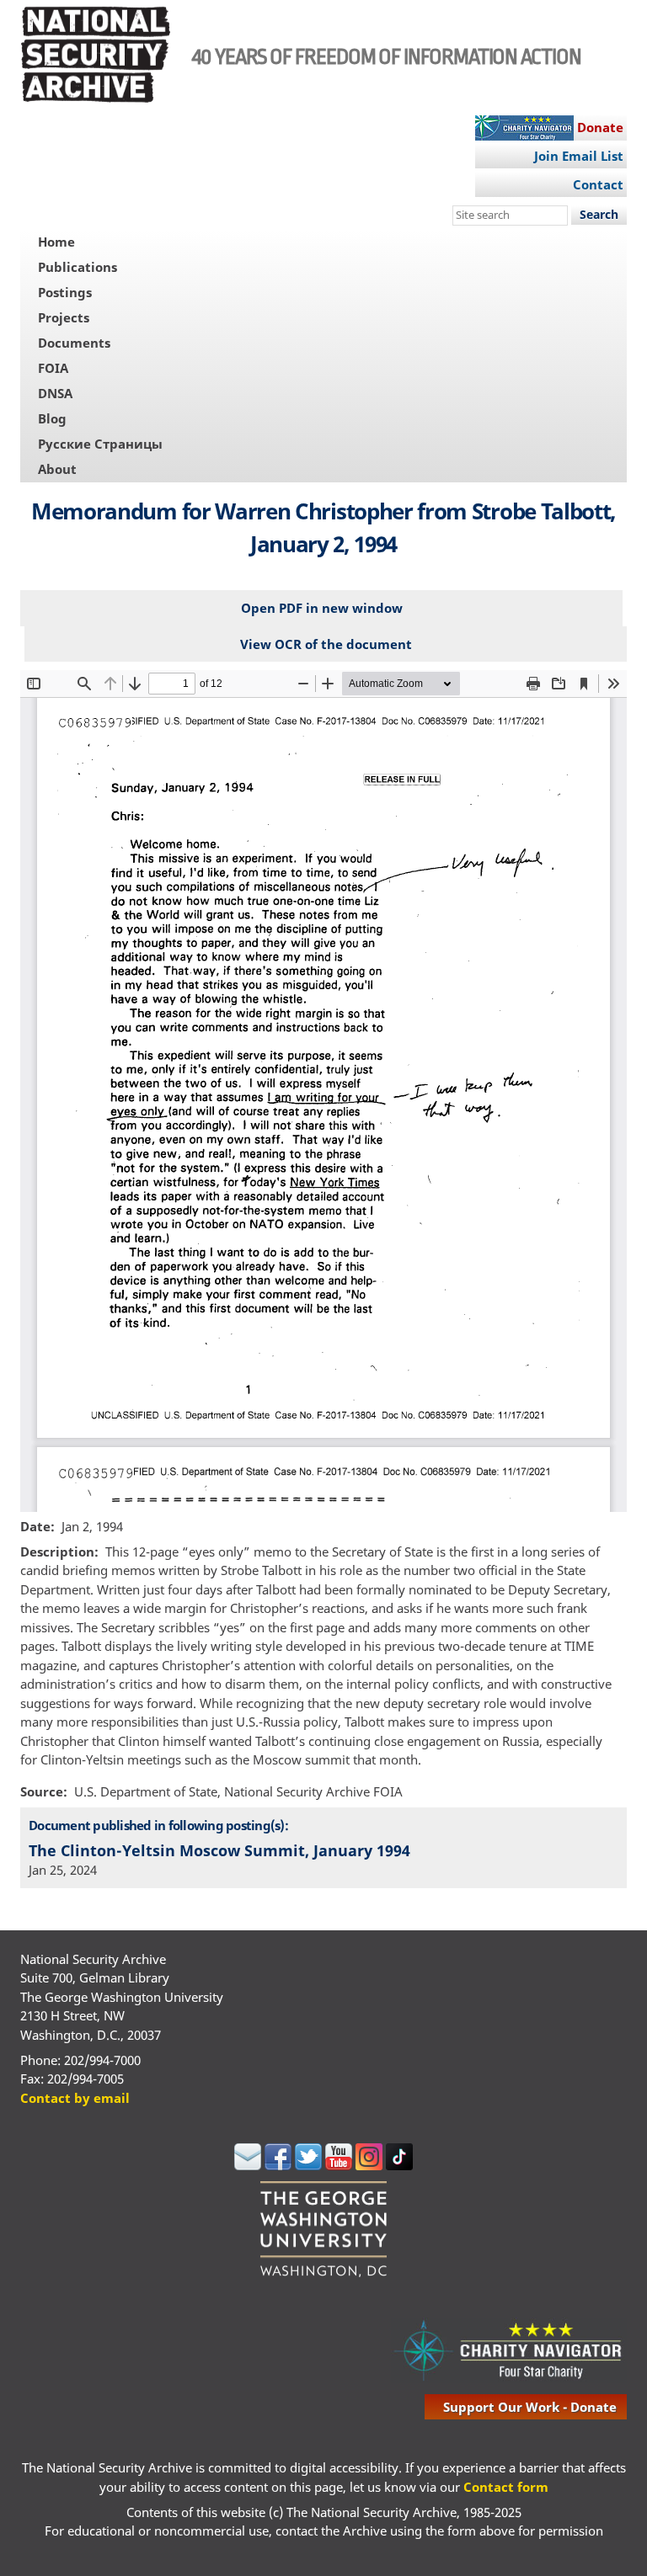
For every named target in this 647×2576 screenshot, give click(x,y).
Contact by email (75, 2098)
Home (56, 242)
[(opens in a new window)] (248, 2165)
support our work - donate (530, 2407)
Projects (64, 317)
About (57, 469)
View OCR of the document (326, 644)
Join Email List (579, 156)
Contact (598, 184)
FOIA (53, 368)
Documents (74, 343)
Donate (600, 127)
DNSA (55, 393)
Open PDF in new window (322, 608)
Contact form (506, 2487)
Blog (52, 418)
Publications (78, 267)
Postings (65, 292)
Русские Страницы (100, 444)
